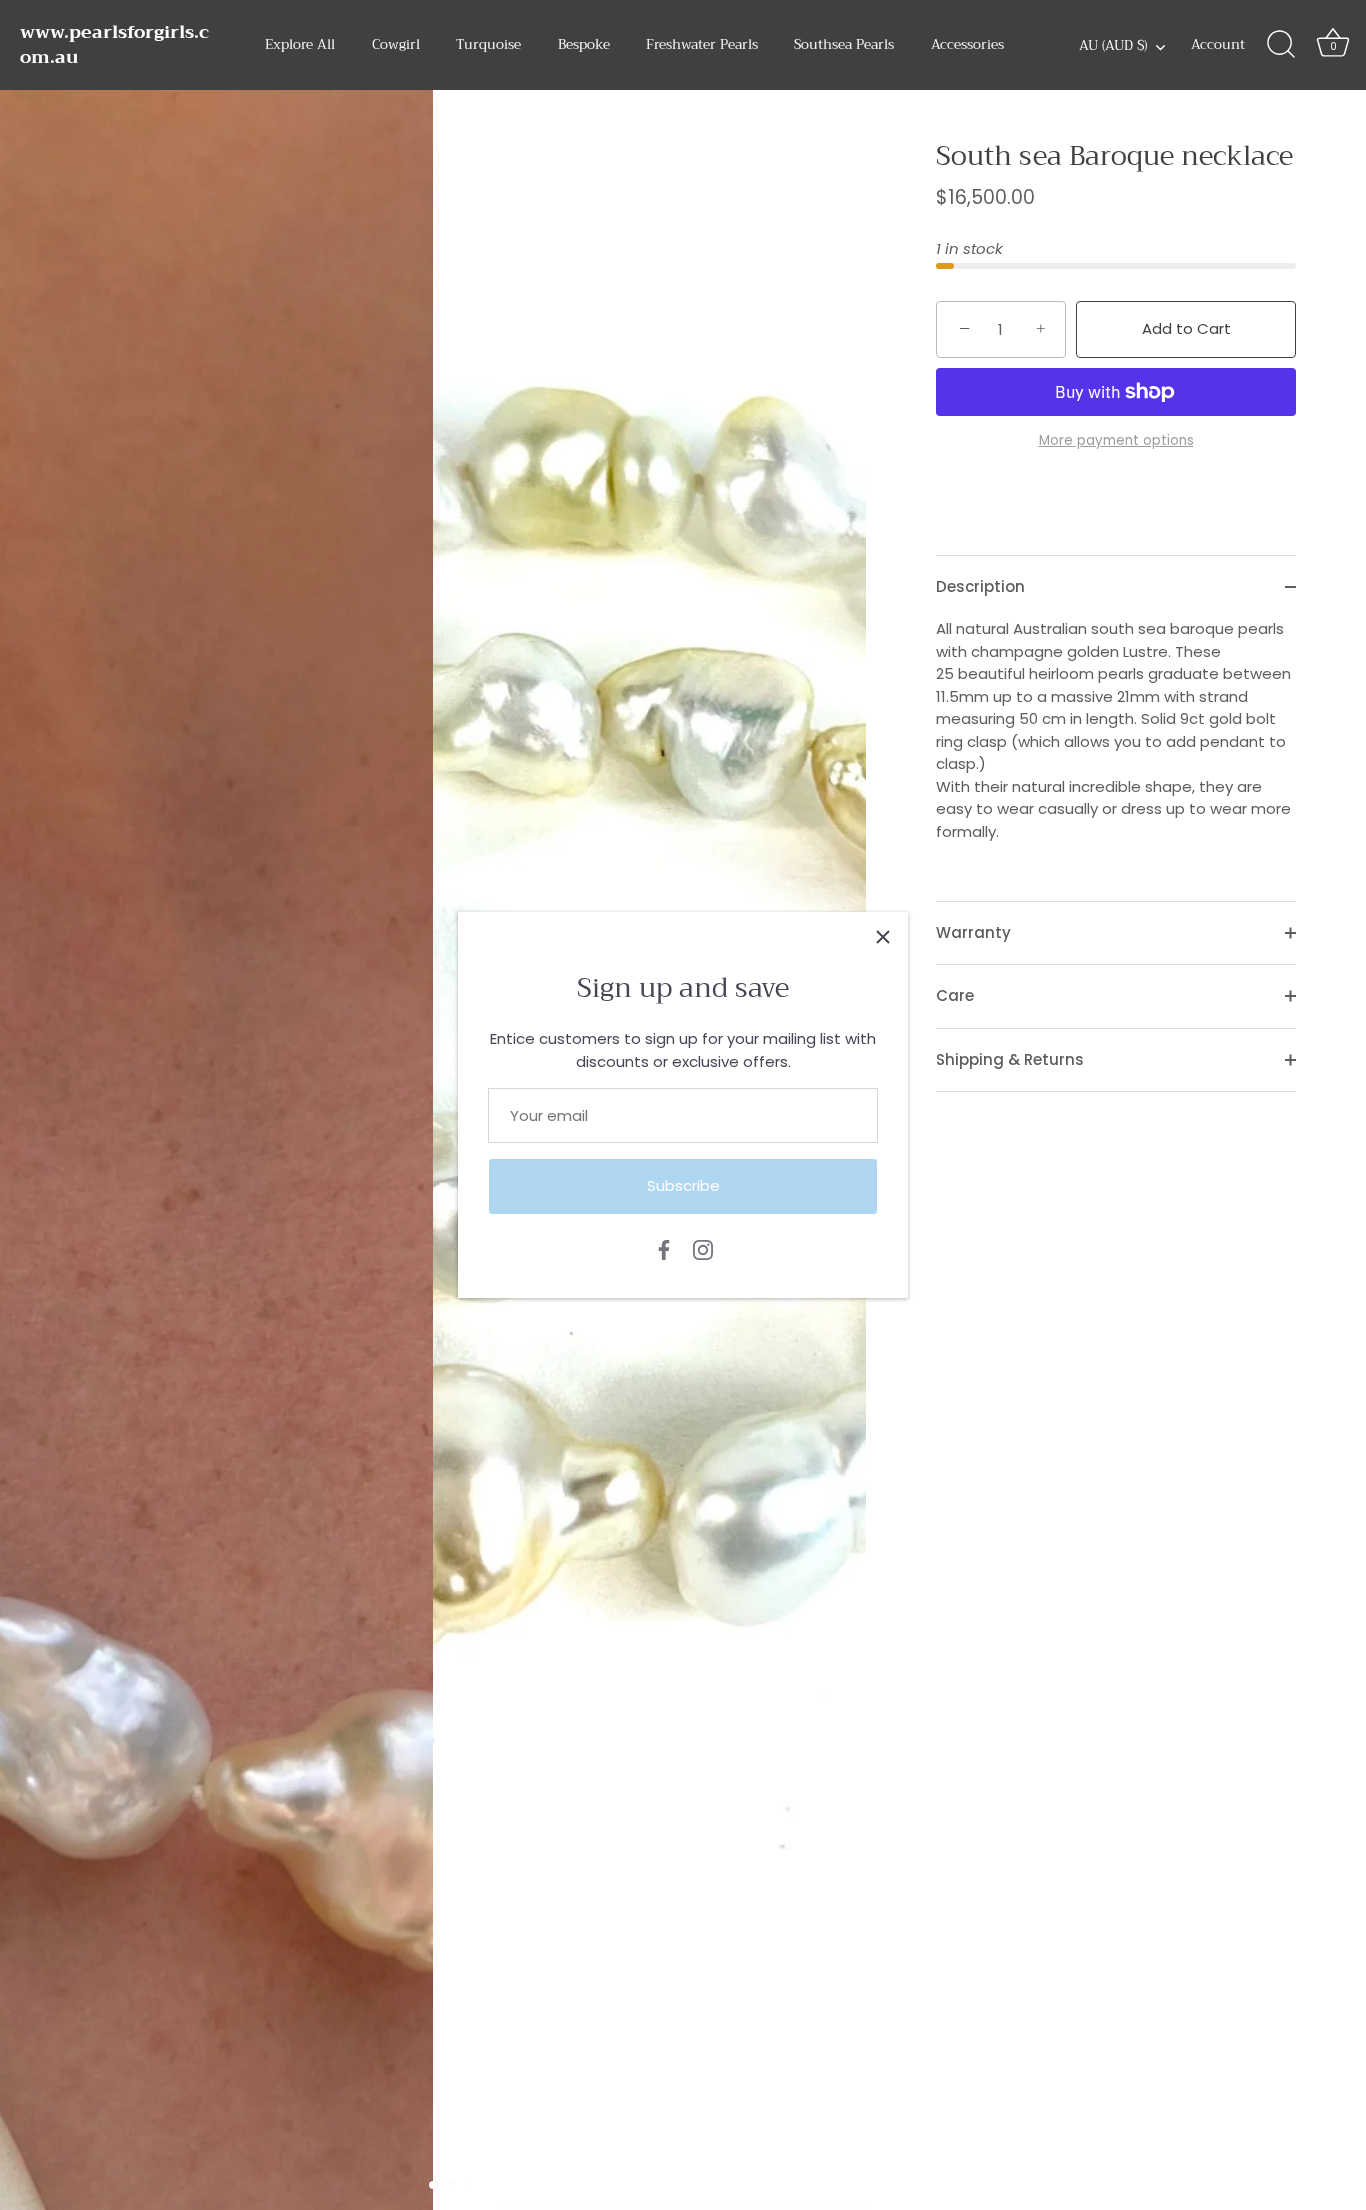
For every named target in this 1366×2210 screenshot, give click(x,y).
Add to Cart (1186, 328)
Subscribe (683, 1185)
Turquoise (488, 44)
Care (955, 995)
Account (1218, 45)
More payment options (1116, 440)
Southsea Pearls (844, 44)
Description (980, 586)
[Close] (883, 937)
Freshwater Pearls (702, 44)
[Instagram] (703, 1248)
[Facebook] (664, 1248)
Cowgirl (396, 44)
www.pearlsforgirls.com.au (114, 45)
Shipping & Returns (1010, 1059)
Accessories (967, 44)
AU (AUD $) (1113, 46)
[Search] (1281, 45)
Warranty (973, 932)
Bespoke (584, 44)
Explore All (300, 44)
